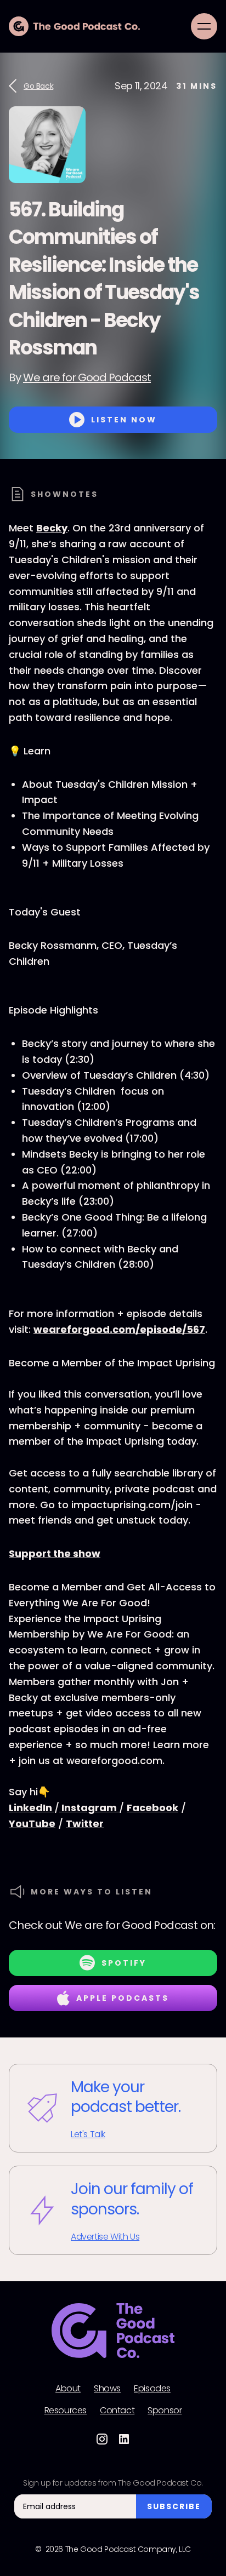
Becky (52, 528)
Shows (107, 2389)
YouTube (32, 1824)
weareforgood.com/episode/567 (119, 1329)
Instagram (89, 1808)
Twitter (85, 1824)
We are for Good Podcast (87, 377)
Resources (66, 2411)
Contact (117, 2411)
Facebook (152, 1808)
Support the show (55, 1553)
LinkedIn (32, 1808)
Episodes (152, 2389)
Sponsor (165, 2411)
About (68, 2389)
